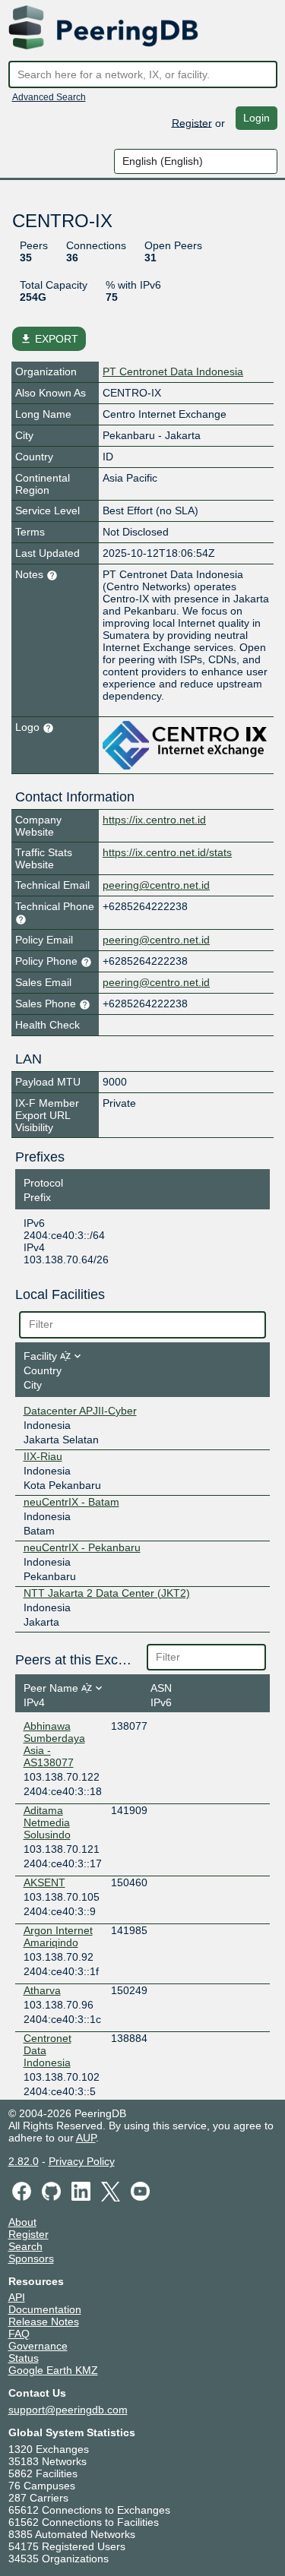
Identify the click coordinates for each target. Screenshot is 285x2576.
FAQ (19, 2334)
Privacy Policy (82, 2161)
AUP (86, 2138)
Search (25, 2246)
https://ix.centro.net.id (154, 820)
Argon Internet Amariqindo (58, 1936)
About (22, 2222)
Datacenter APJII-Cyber (80, 1411)
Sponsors (31, 2258)
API (17, 2297)
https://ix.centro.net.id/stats (167, 852)
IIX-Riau (43, 1456)
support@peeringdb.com (68, 2410)
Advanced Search (49, 97)
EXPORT (49, 339)
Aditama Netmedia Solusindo (47, 1822)
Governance (38, 2346)
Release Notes (44, 2322)
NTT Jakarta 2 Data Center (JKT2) (107, 1593)
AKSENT (44, 1882)
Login (256, 118)
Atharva (42, 1990)
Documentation (45, 2309)
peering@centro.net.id (156, 885)
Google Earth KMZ (53, 2370)
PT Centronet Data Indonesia (173, 371)
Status (24, 2358)
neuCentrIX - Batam (71, 1502)
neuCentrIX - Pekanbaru (82, 1547)
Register (192, 122)
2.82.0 (24, 2161)
